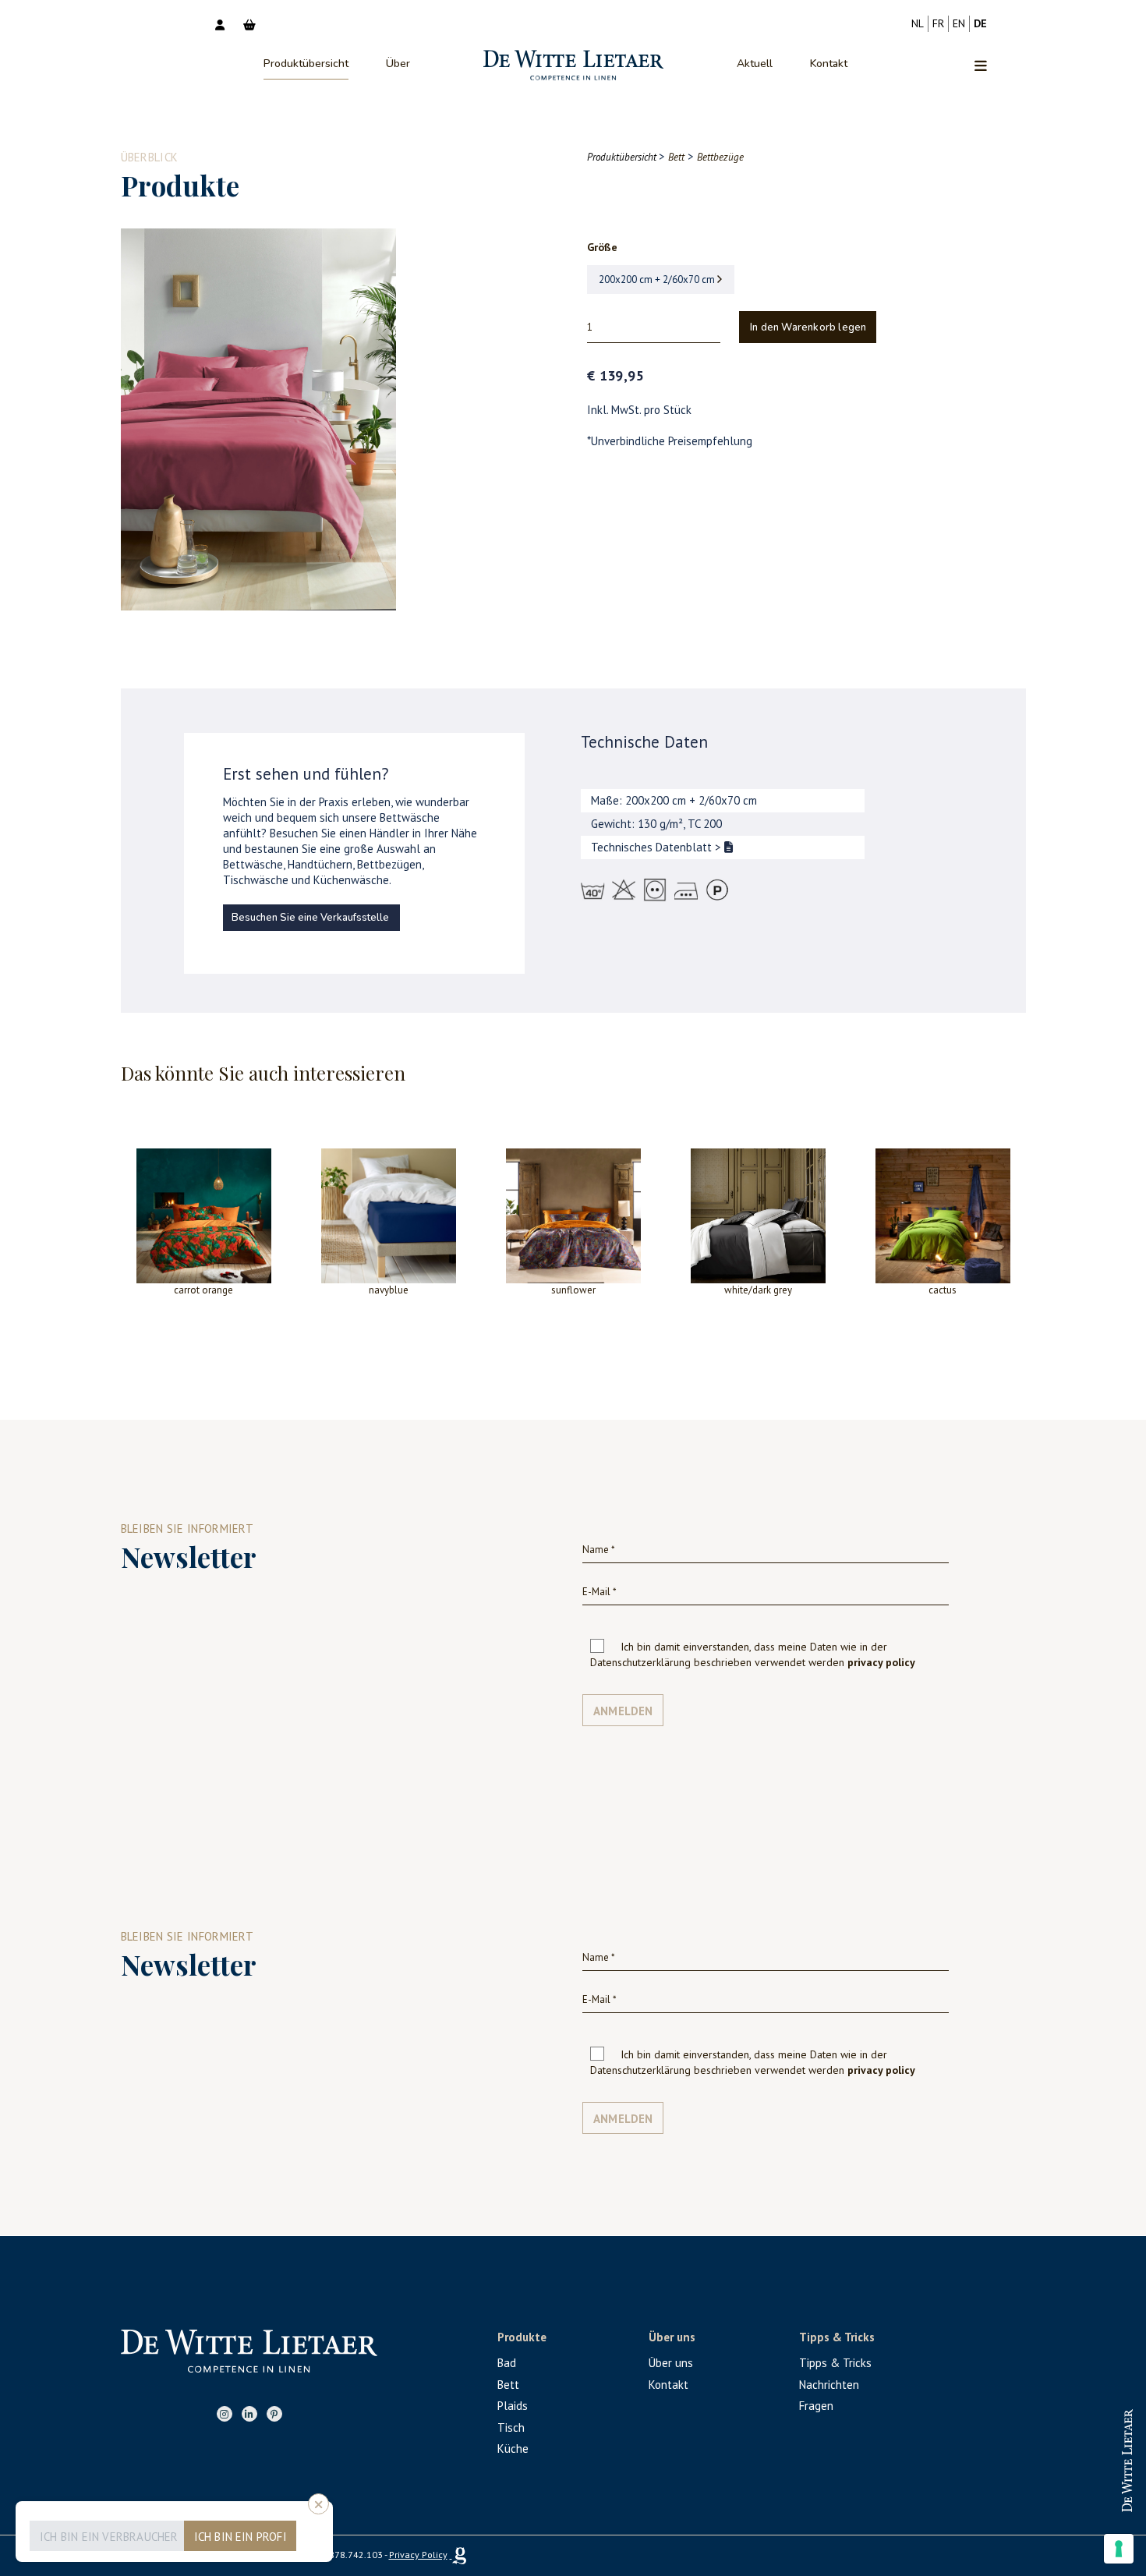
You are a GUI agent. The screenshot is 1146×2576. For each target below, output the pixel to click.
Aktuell (755, 64)
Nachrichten (829, 2385)
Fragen (816, 2406)
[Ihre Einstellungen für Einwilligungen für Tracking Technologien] (1119, 2549)
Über (398, 64)
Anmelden (623, 1711)
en (959, 23)
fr (938, 23)
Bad (507, 2363)
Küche (513, 2449)
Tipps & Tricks (835, 2363)
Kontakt (829, 64)
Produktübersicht (306, 64)
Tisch (511, 2427)
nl (918, 23)
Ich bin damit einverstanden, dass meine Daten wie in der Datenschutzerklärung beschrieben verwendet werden (753, 1654)
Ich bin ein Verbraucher (109, 2537)
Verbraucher (1079, 2497)
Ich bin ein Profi (241, 2537)
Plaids (513, 2406)
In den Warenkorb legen (808, 327)
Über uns (671, 2363)
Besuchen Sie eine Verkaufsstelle (310, 918)
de (980, 23)
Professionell (1079, 2446)
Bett (508, 2385)
